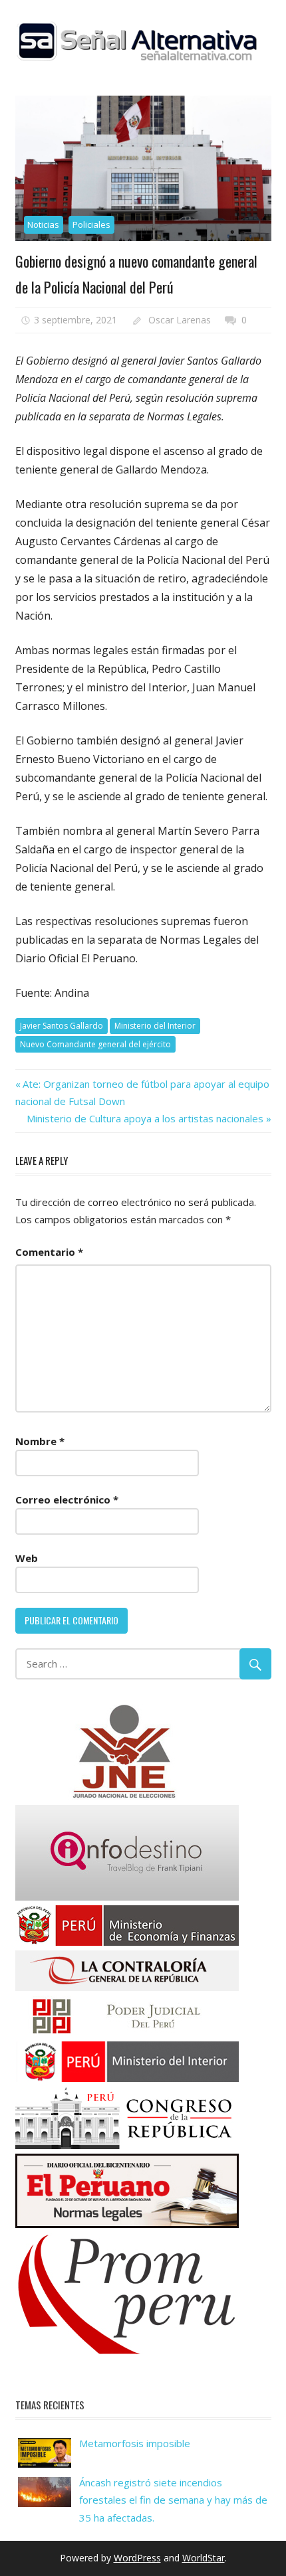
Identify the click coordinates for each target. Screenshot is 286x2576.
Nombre (40, 1441)
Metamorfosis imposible (135, 2443)
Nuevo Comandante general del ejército (95, 1044)
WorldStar (204, 2558)
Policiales (91, 224)
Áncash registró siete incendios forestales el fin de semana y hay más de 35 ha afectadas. (173, 2500)
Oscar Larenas (180, 320)
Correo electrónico (67, 1500)
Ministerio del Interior (155, 1026)
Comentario (49, 1252)
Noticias (43, 224)
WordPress (137, 2558)
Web (27, 1558)
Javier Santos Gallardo (62, 1026)
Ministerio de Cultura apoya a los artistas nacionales (145, 1118)
